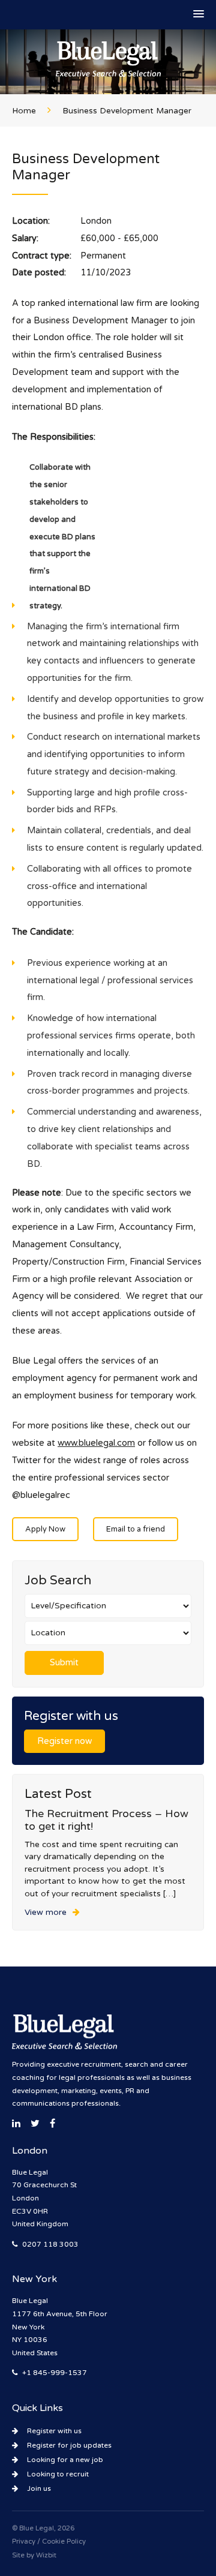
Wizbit (46, 2555)
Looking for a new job (65, 2460)
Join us (39, 2488)
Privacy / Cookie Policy (49, 2542)
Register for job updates (69, 2445)
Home (24, 111)
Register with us (54, 2431)
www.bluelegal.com (96, 1443)
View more (46, 1913)
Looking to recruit (58, 2474)
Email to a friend (136, 1529)
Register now (64, 1741)
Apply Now (45, 1529)
